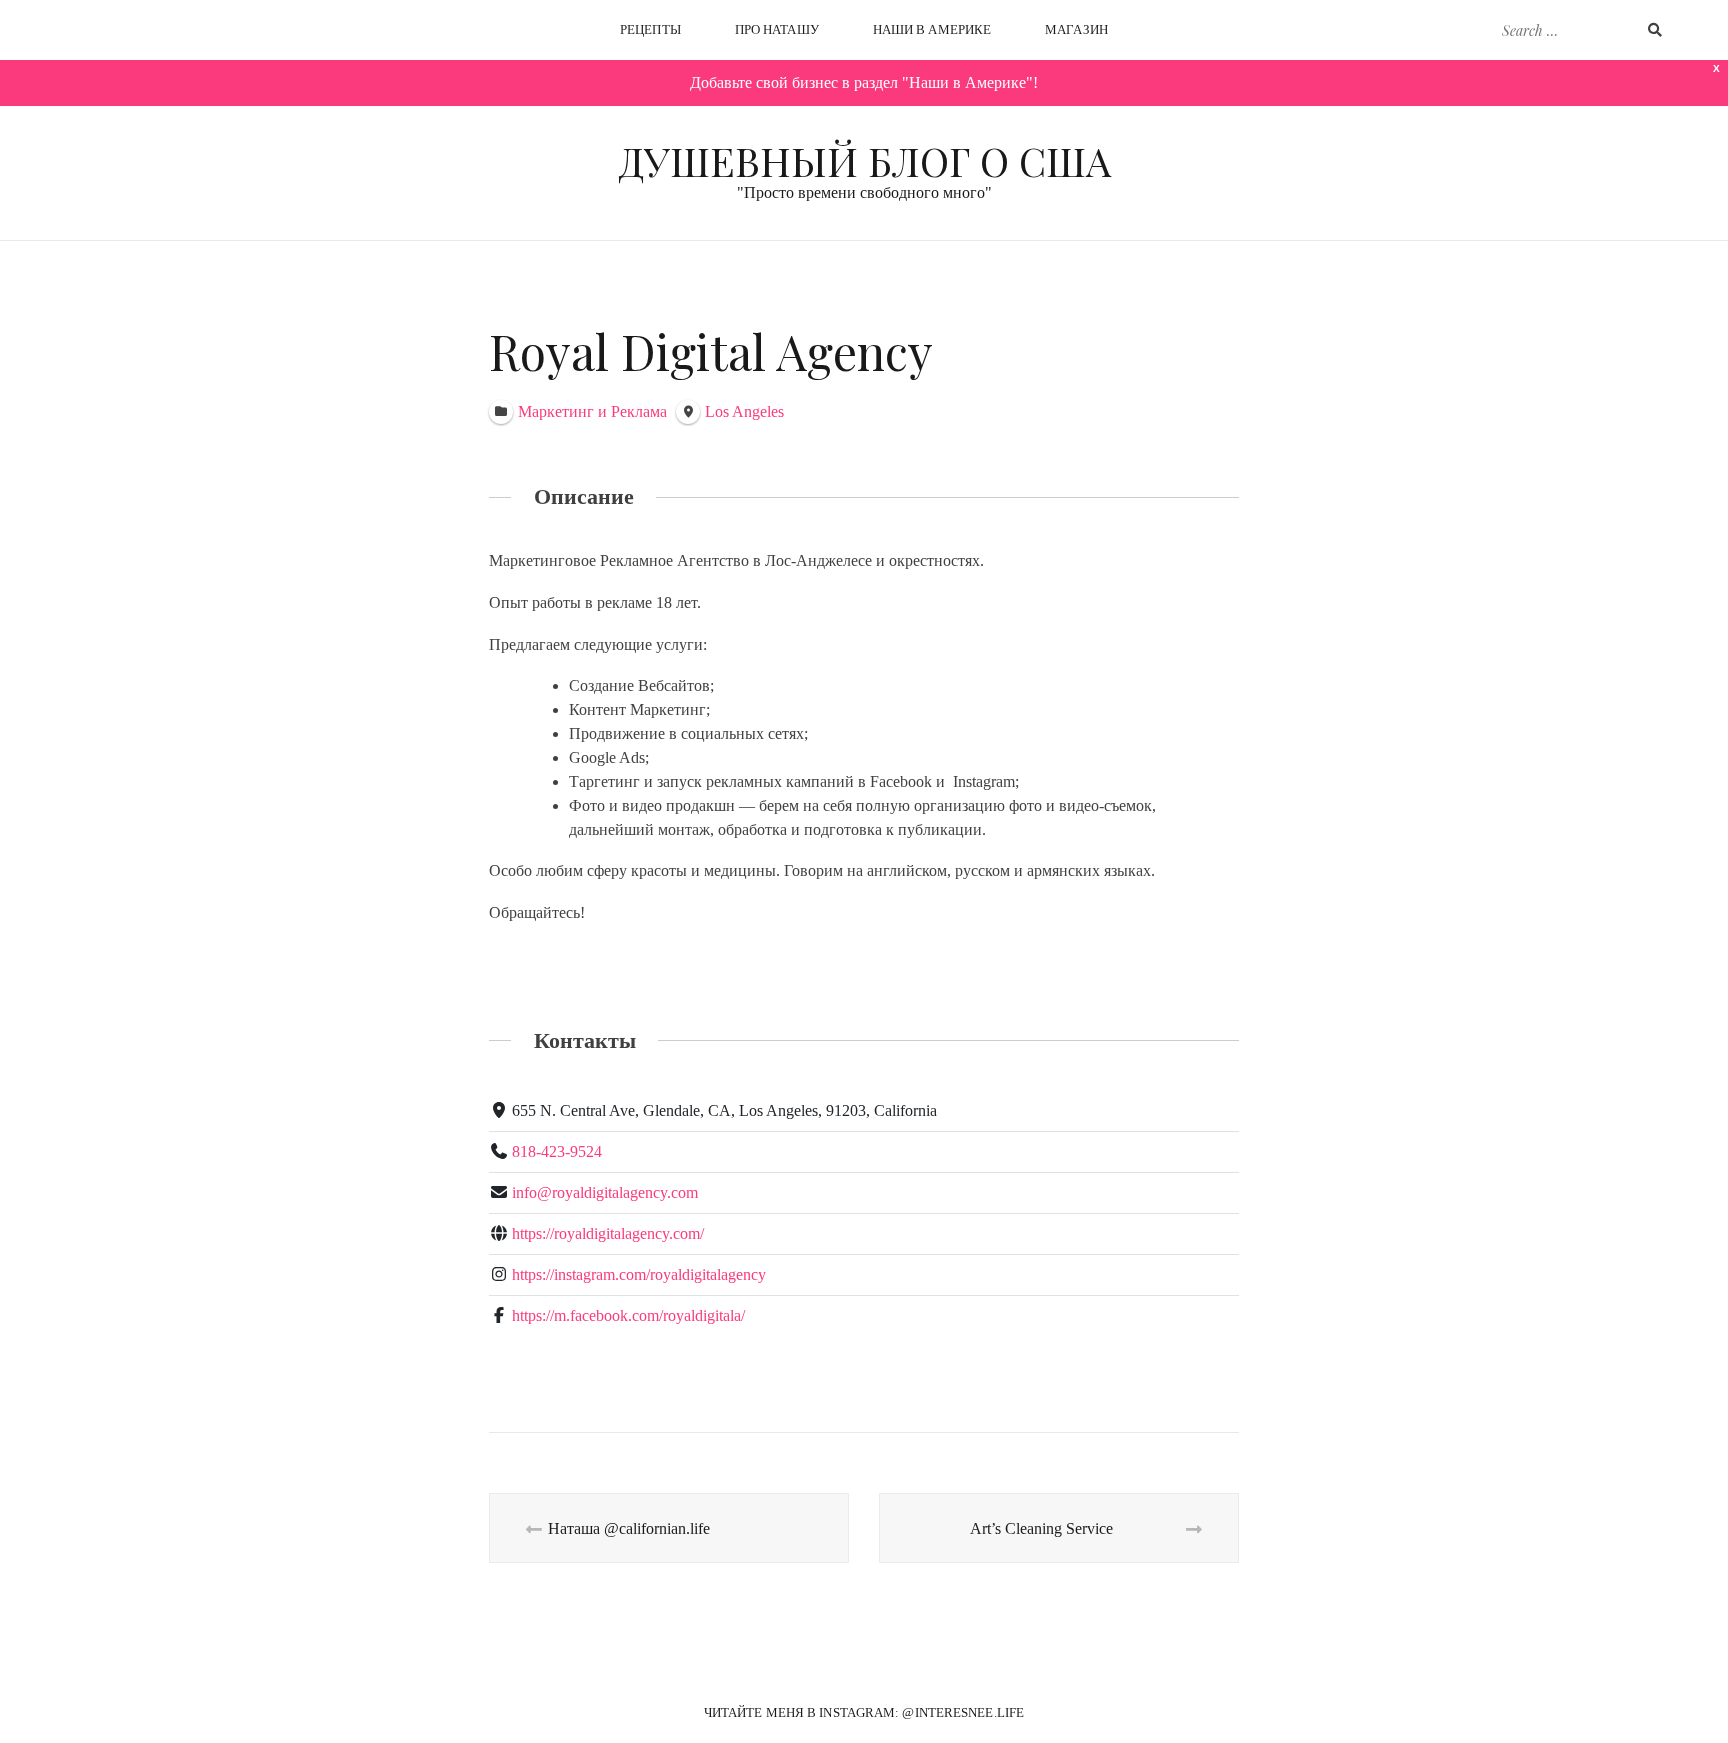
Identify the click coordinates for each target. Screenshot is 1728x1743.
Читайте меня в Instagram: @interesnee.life (864, 1712)
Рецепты (650, 29)
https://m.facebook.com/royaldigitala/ (628, 1315)
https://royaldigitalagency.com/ (608, 1233)
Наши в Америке (932, 29)
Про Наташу (777, 29)
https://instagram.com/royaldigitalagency (639, 1274)
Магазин (1076, 29)
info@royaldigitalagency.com (605, 1192)
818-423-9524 (557, 1151)
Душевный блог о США (864, 160)
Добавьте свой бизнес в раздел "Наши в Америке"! (864, 82)
